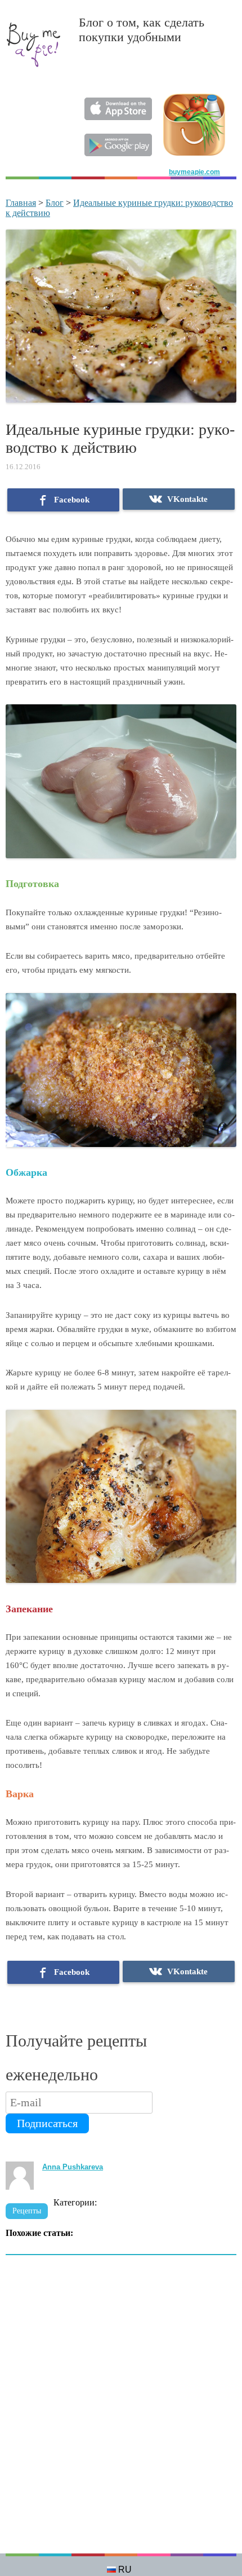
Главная (21, 203)
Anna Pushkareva (73, 2167)
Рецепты (27, 2211)
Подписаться (47, 2123)
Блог (55, 203)
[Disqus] (121, 2410)
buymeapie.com (194, 172)
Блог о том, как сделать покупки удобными (142, 30)
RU (125, 2570)
